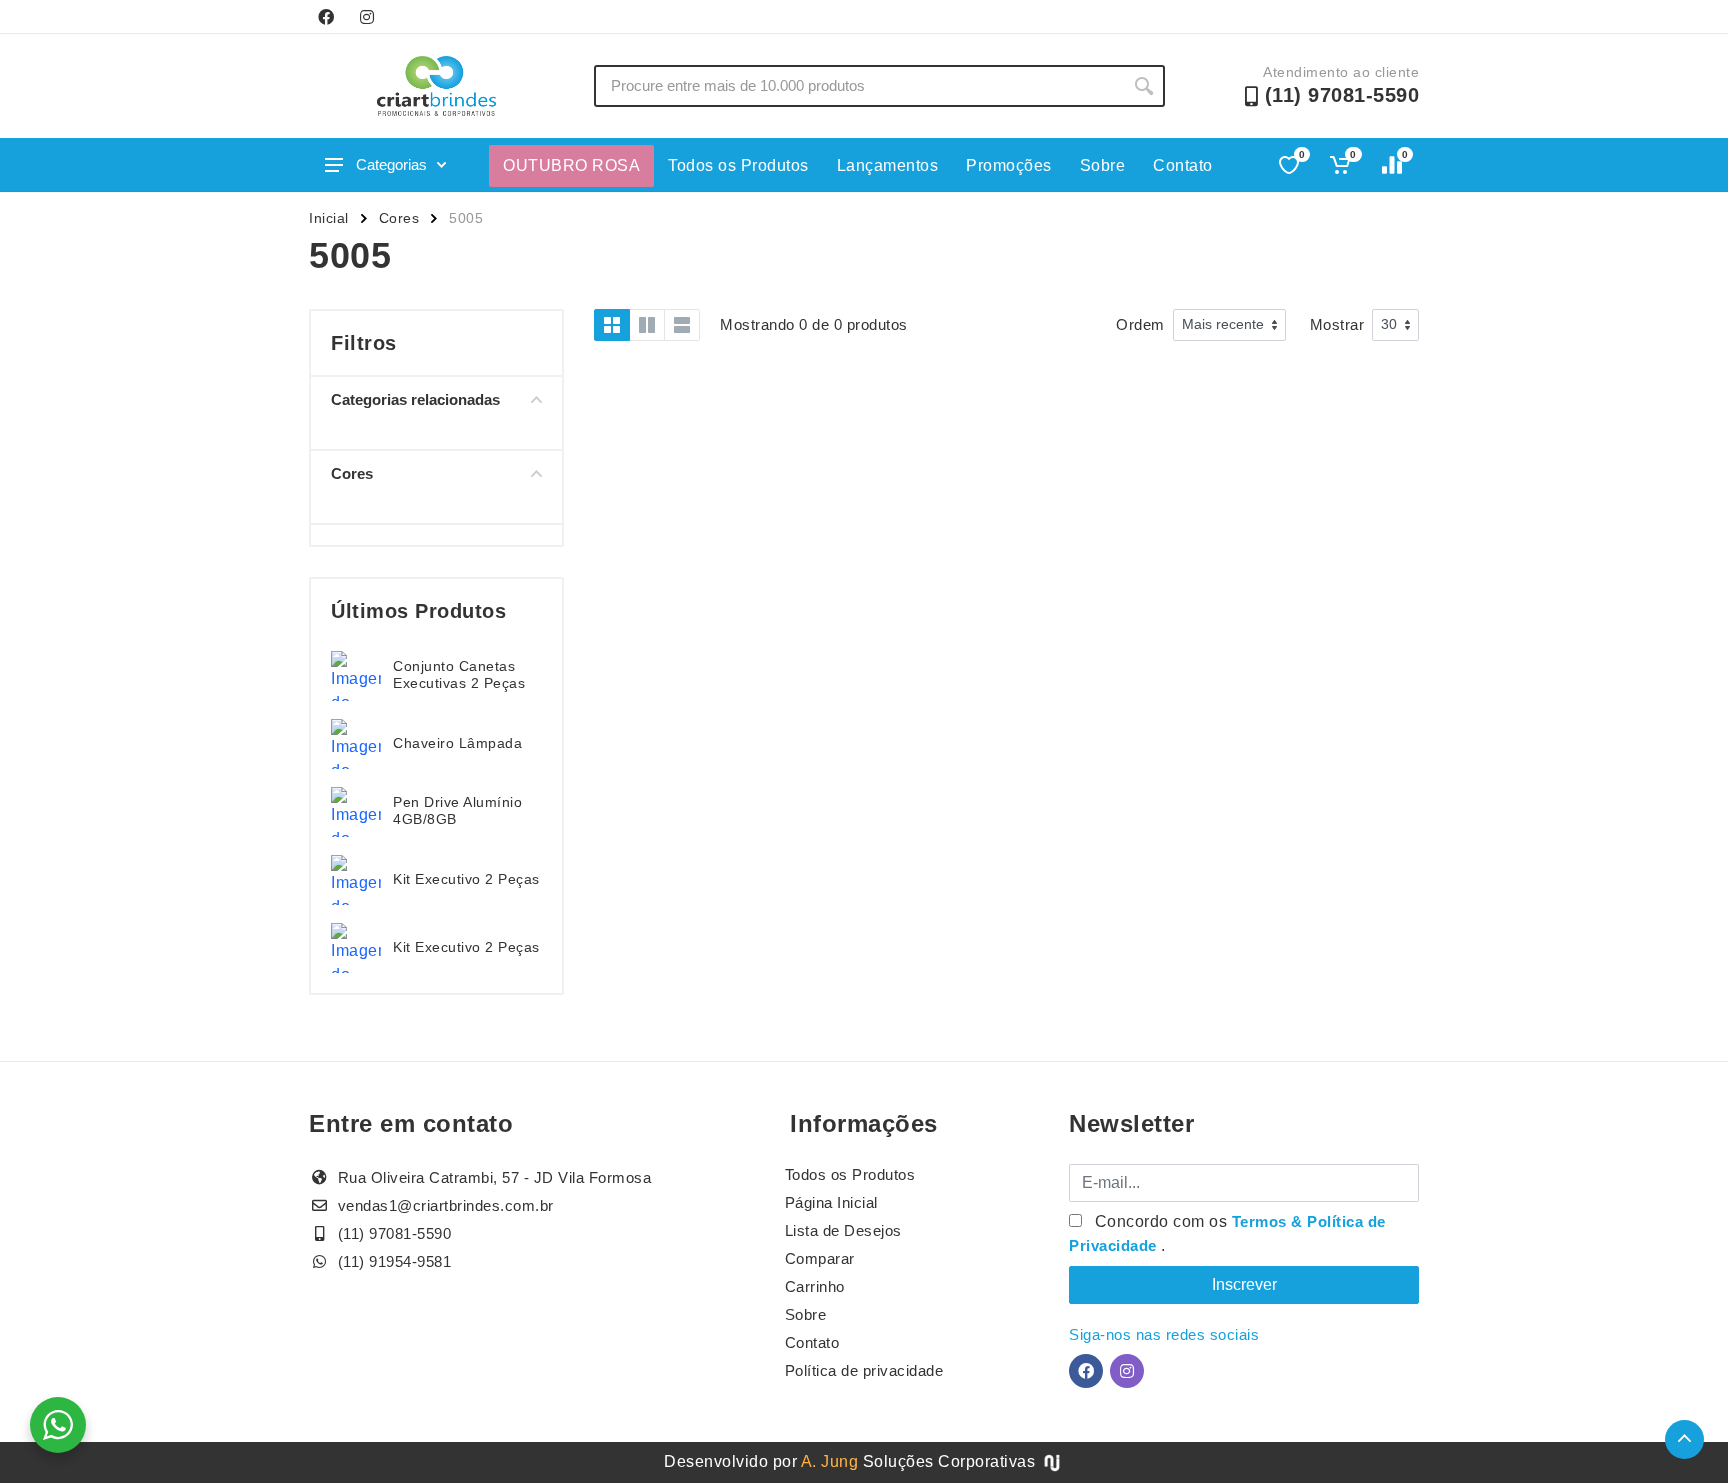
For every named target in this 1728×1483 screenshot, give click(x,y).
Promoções (1009, 165)
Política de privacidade (864, 1370)
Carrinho (815, 1286)
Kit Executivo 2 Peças (466, 879)
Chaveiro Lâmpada (457, 743)
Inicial (329, 218)
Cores (399, 218)
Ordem (1140, 324)
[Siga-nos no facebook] (326, 17)
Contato (1183, 165)
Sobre (1103, 165)
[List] (682, 325)
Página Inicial (831, 1202)
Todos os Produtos (738, 165)
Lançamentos (888, 165)
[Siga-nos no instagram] (367, 17)
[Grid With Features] (647, 325)
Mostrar (1337, 324)
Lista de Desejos (843, 1230)
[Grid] (612, 325)
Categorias (391, 164)
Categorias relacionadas (415, 399)
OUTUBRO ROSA (571, 165)
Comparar (820, 1258)
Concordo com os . (1227, 1233)
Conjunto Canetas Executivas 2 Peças (459, 674)
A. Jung (830, 1461)
